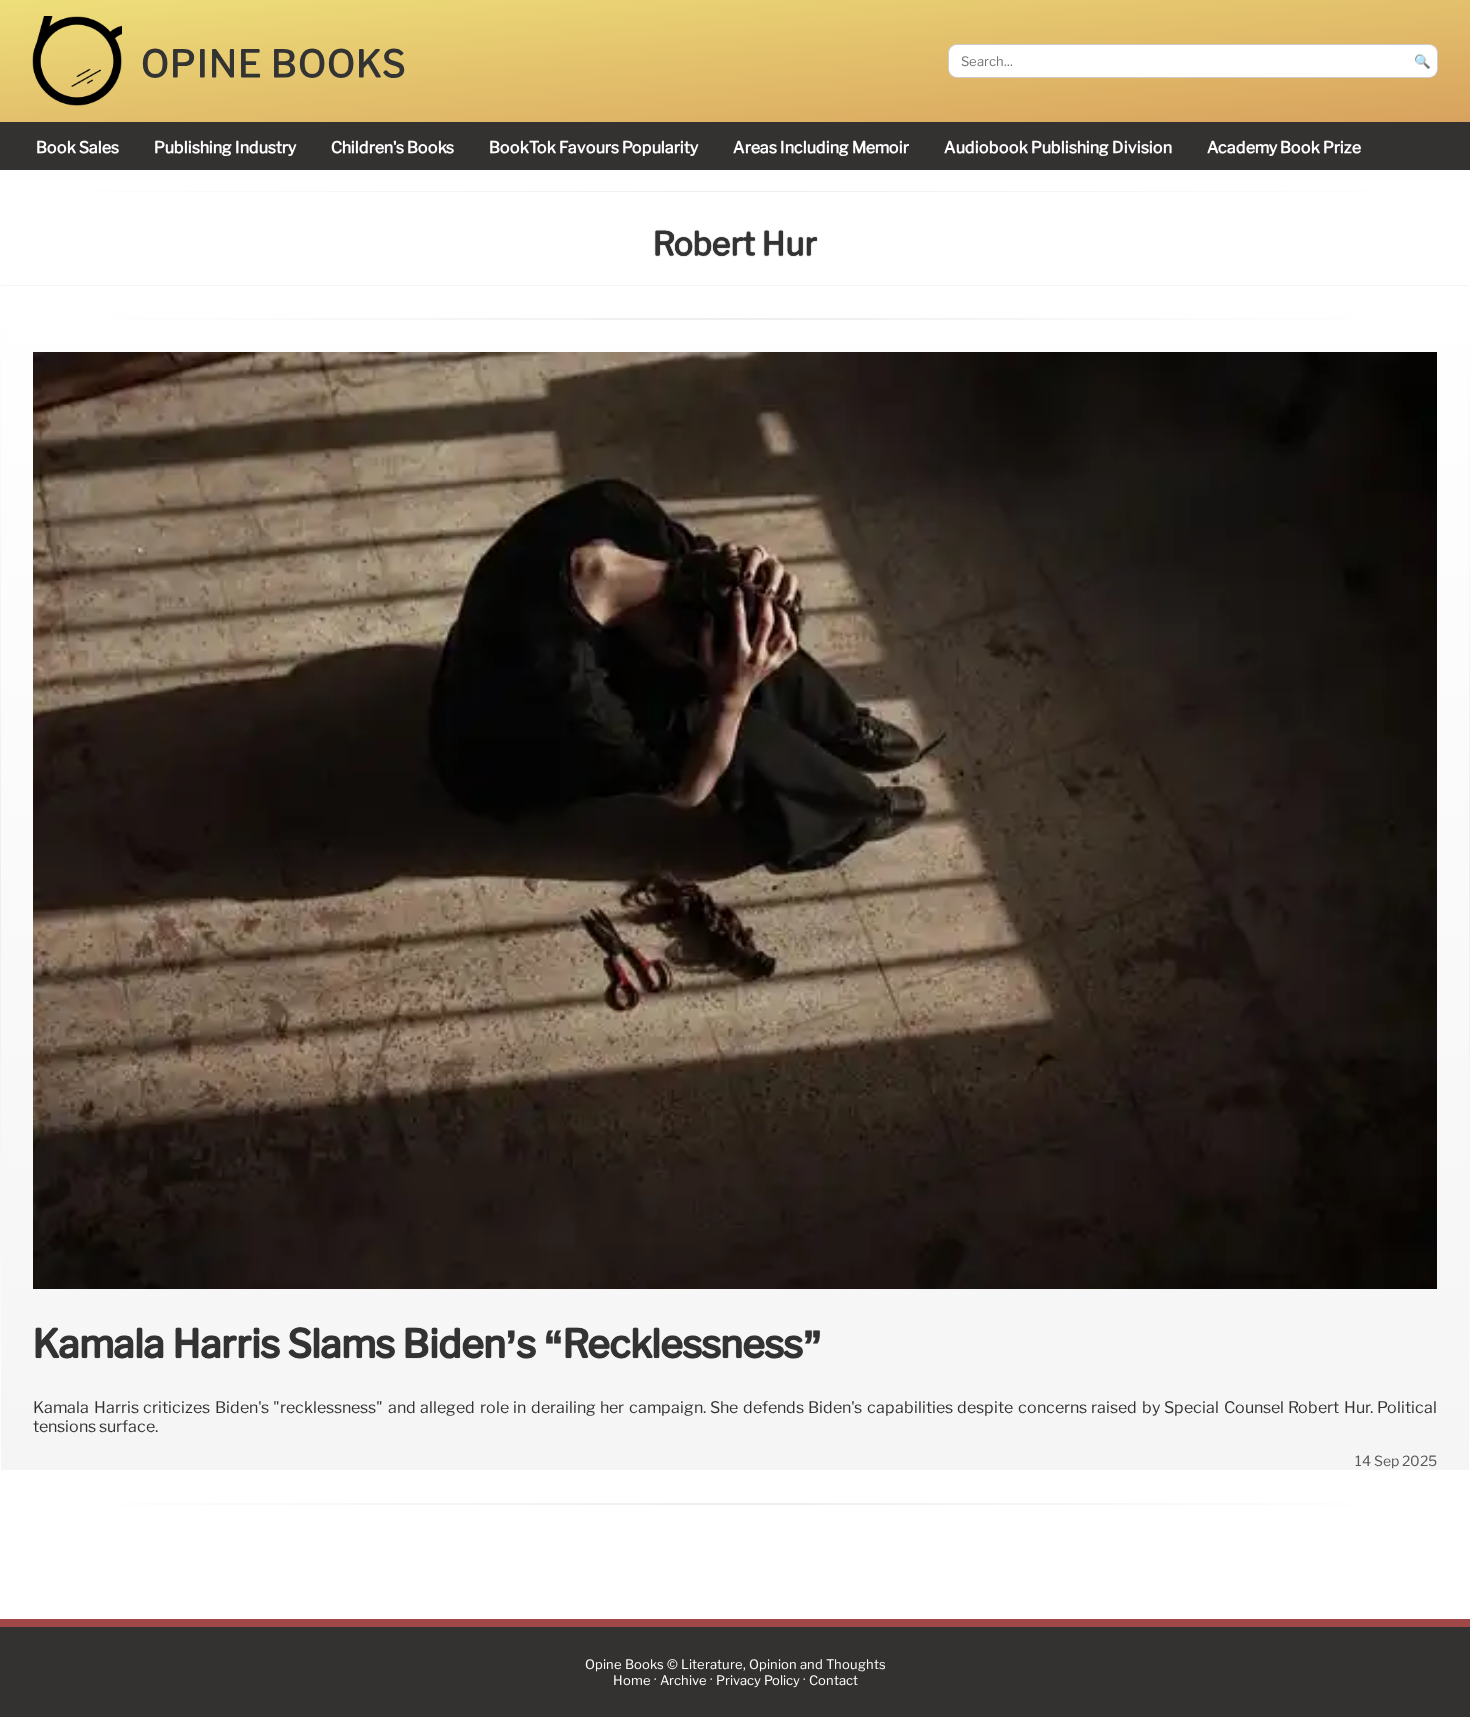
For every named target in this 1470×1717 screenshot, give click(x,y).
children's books (392, 147)
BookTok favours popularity (593, 147)
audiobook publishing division (1058, 147)
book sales (77, 147)
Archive (683, 1680)
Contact (833, 1680)
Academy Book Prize (1284, 147)
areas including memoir (821, 147)
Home (632, 1680)
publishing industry (225, 147)
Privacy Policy (758, 1680)
